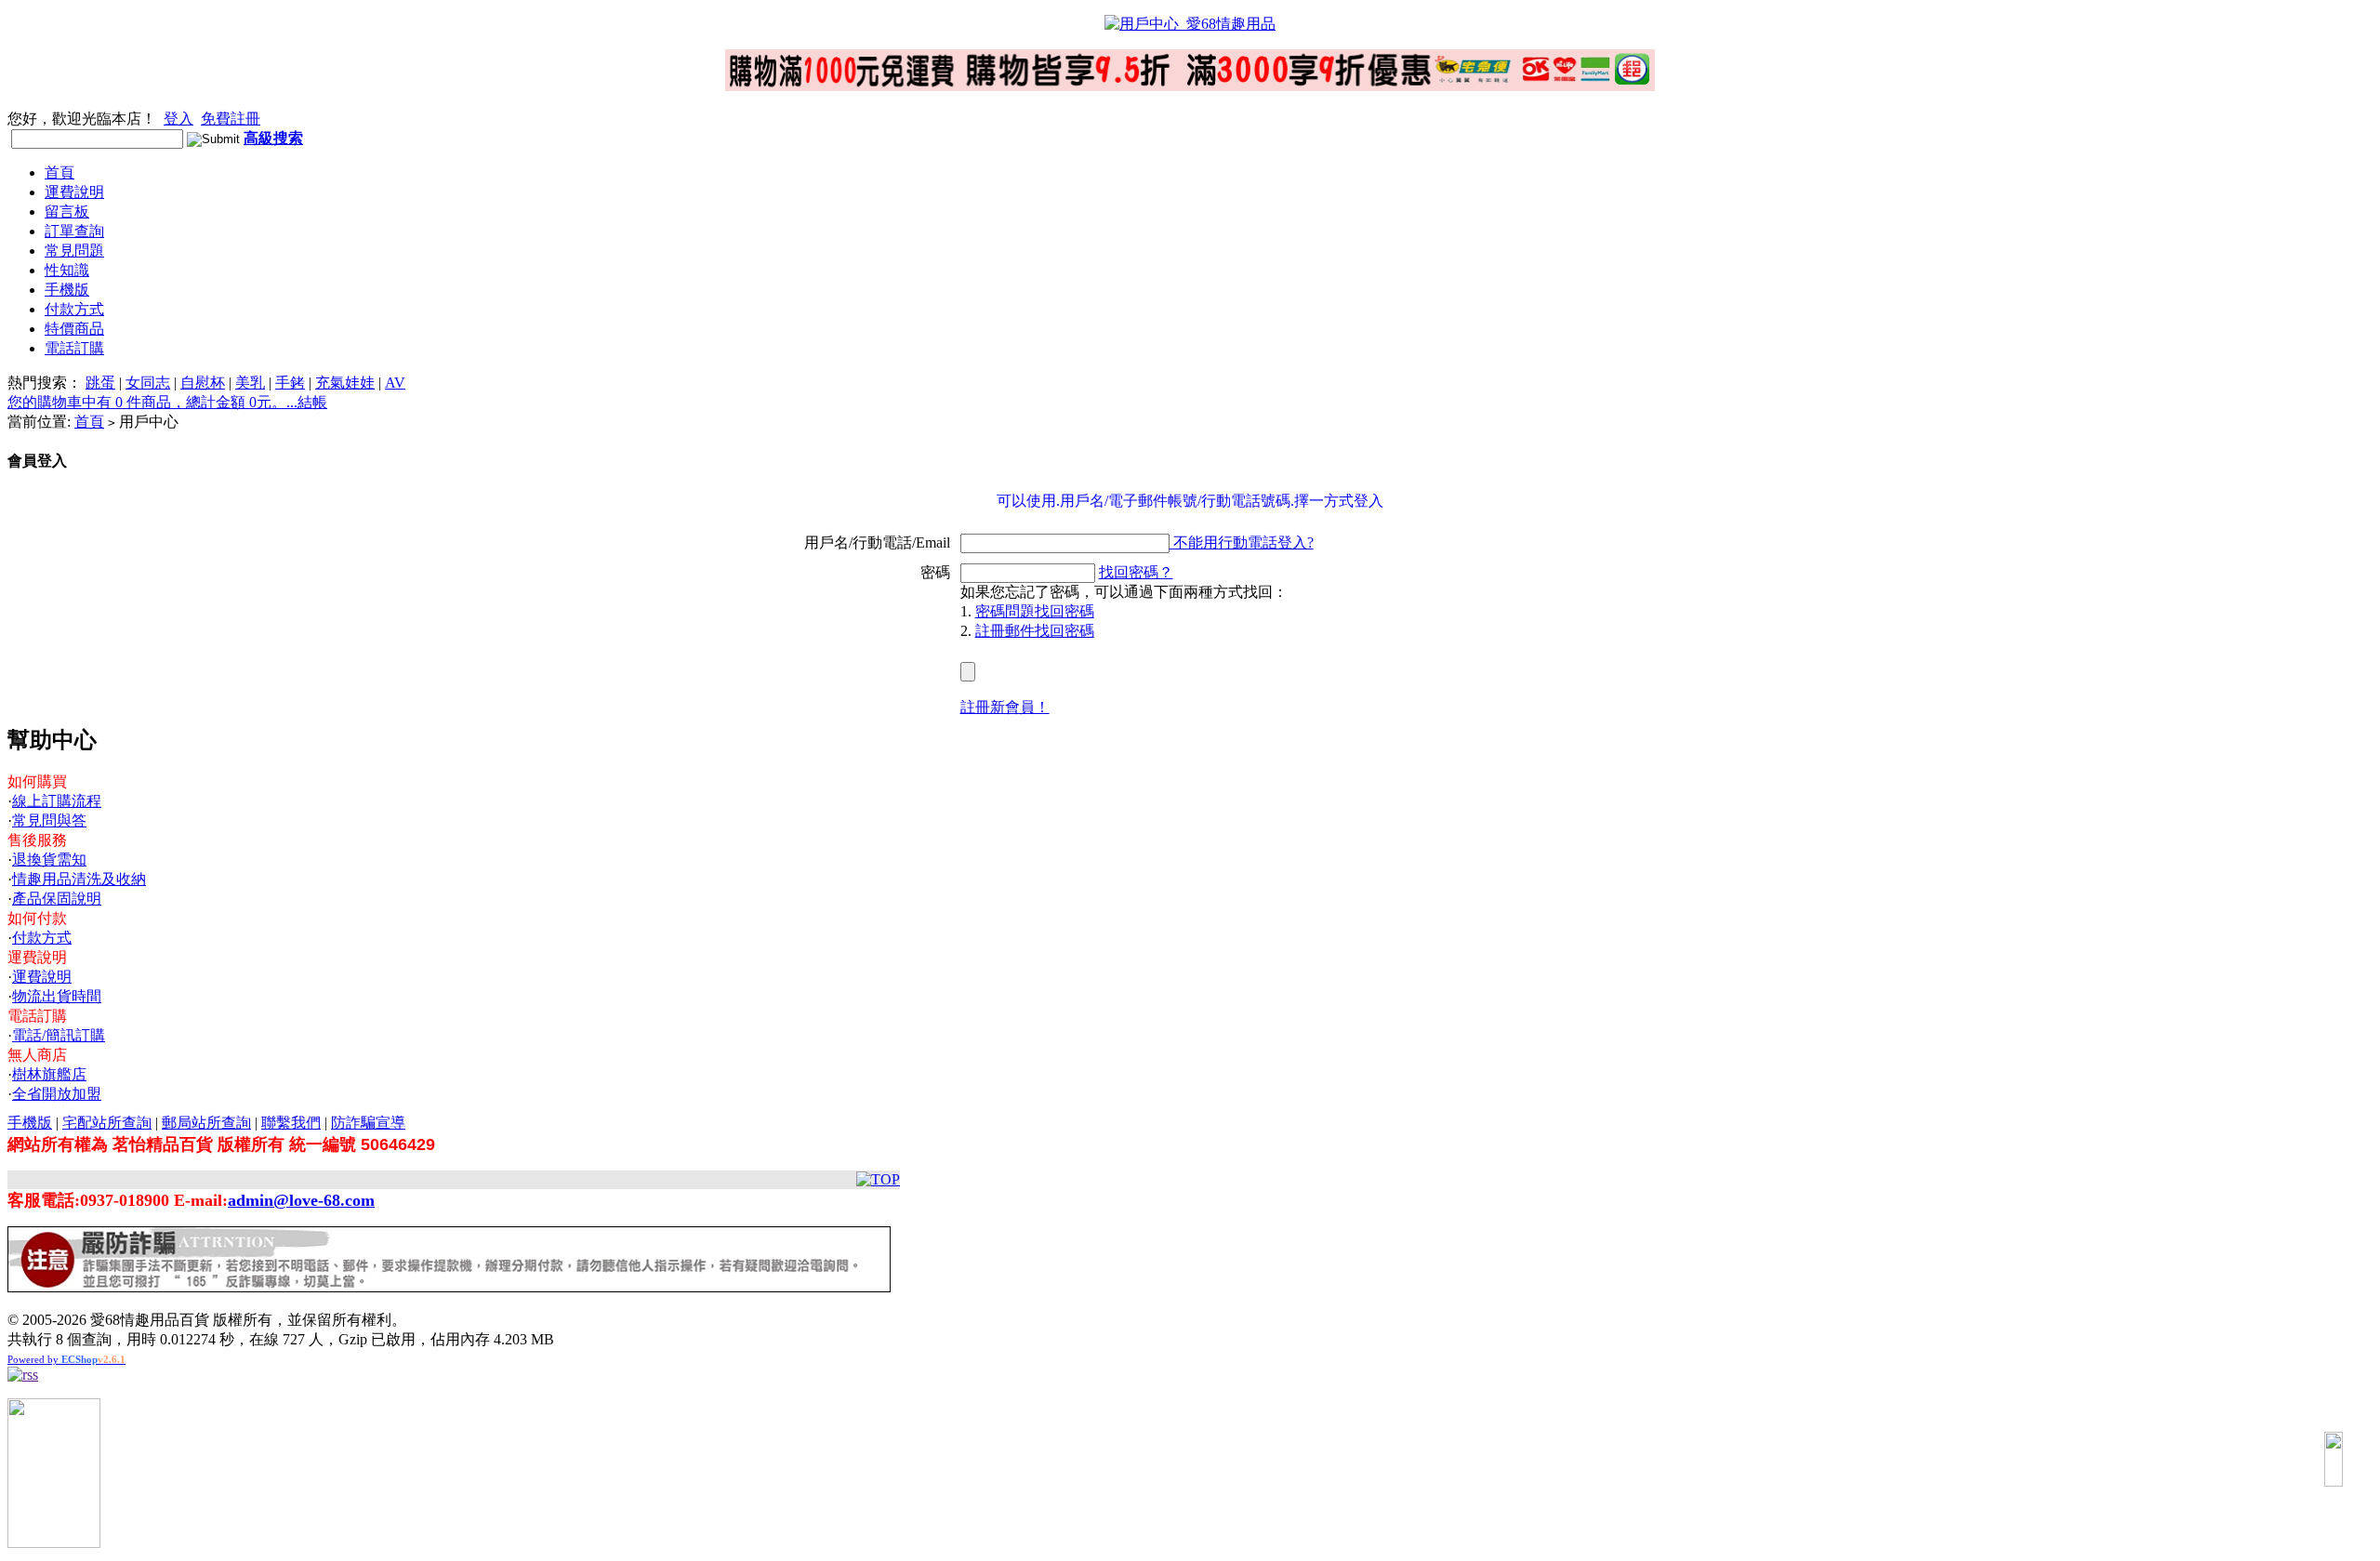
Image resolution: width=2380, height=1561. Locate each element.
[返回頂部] (2334, 1459)
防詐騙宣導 (368, 1123)
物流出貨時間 (57, 996)
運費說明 (74, 192)
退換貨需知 (49, 860)
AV (395, 383)
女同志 (148, 383)
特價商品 (74, 329)
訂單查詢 (74, 231)
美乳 (250, 383)
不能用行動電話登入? (1242, 542)
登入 (178, 119)
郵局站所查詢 (206, 1123)
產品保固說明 (57, 899)
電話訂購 (74, 348)
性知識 (67, 270)
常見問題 (74, 251)
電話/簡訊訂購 (59, 1035)
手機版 (67, 290)
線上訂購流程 (57, 801)
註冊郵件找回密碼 (1035, 631)
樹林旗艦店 (49, 1074)
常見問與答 (49, 820)
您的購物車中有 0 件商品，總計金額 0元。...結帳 (167, 402)
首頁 (59, 172)
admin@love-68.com (301, 1200)
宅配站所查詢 (107, 1123)
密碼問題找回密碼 (1035, 611)
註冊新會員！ (1005, 707)
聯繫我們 (291, 1123)
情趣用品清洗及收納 (79, 879)
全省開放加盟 (57, 1094)
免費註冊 (231, 119)
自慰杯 (203, 383)
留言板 (67, 212)
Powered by (66, 1359)
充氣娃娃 (345, 383)
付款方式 (74, 309)
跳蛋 (100, 383)
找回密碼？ (1136, 572)
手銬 (290, 383)
